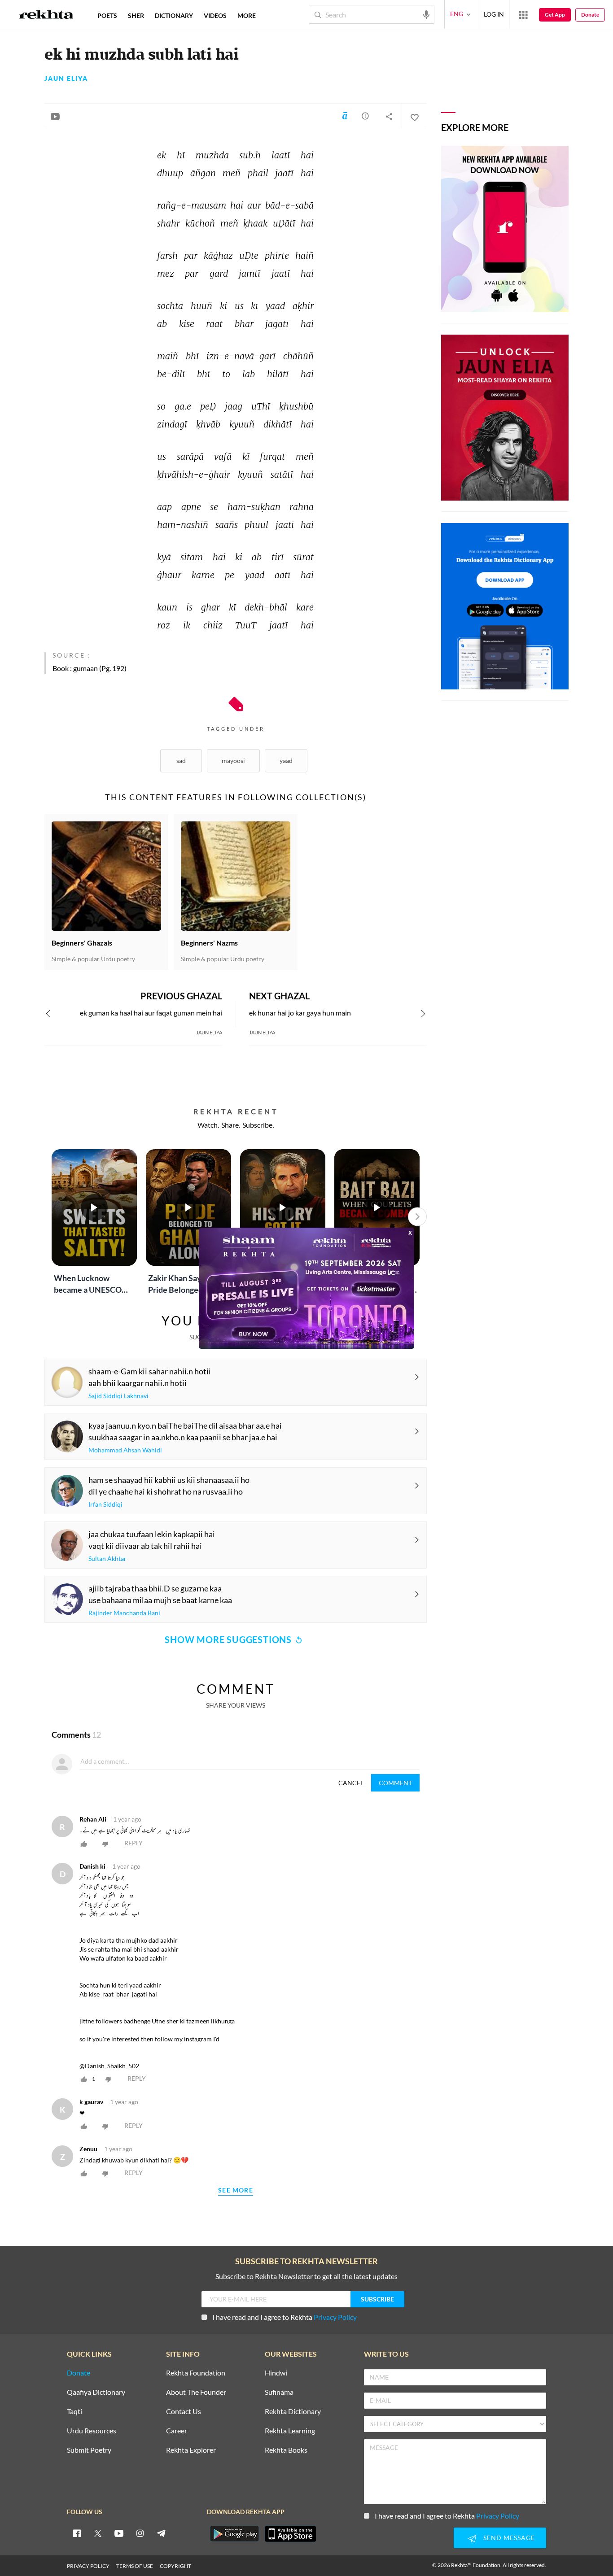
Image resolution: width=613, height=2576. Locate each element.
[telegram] (161, 2533)
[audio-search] (426, 14)
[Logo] (46, 16)
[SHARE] (389, 116)
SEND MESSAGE (509, 2538)
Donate (590, 15)
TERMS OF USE (135, 2566)
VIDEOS (215, 15)
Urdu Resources (92, 2431)
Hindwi (276, 2373)
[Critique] (365, 116)
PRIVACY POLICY (88, 2566)
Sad (181, 761)
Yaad (286, 761)
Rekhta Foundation (196, 2373)
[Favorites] (414, 116)
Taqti (74, 2412)
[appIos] (290, 2534)
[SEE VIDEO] (55, 116)
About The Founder (196, 2392)
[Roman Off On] (345, 116)
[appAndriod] (234, 2534)
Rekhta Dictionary (293, 2412)
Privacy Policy (335, 2317)
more (247, 15)
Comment (395, 1783)
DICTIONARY (174, 15)
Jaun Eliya (66, 78)
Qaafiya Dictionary (96, 2392)
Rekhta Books (286, 2450)
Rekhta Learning (290, 2431)
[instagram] (140, 2533)
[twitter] (98, 2533)
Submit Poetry (89, 2450)
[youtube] (119, 2533)
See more (236, 2190)
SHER (136, 15)
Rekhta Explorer (191, 2450)
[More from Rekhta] (523, 14)
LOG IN (494, 14)
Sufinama (279, 2392)
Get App (555, 15)
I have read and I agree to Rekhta (285, 2317)
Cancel (351, 1783)
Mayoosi (233, 761)
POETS (107, 15)
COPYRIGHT (175, 2566)
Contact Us (184, 2412)
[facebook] (77, 2533)
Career (177, 2431)
